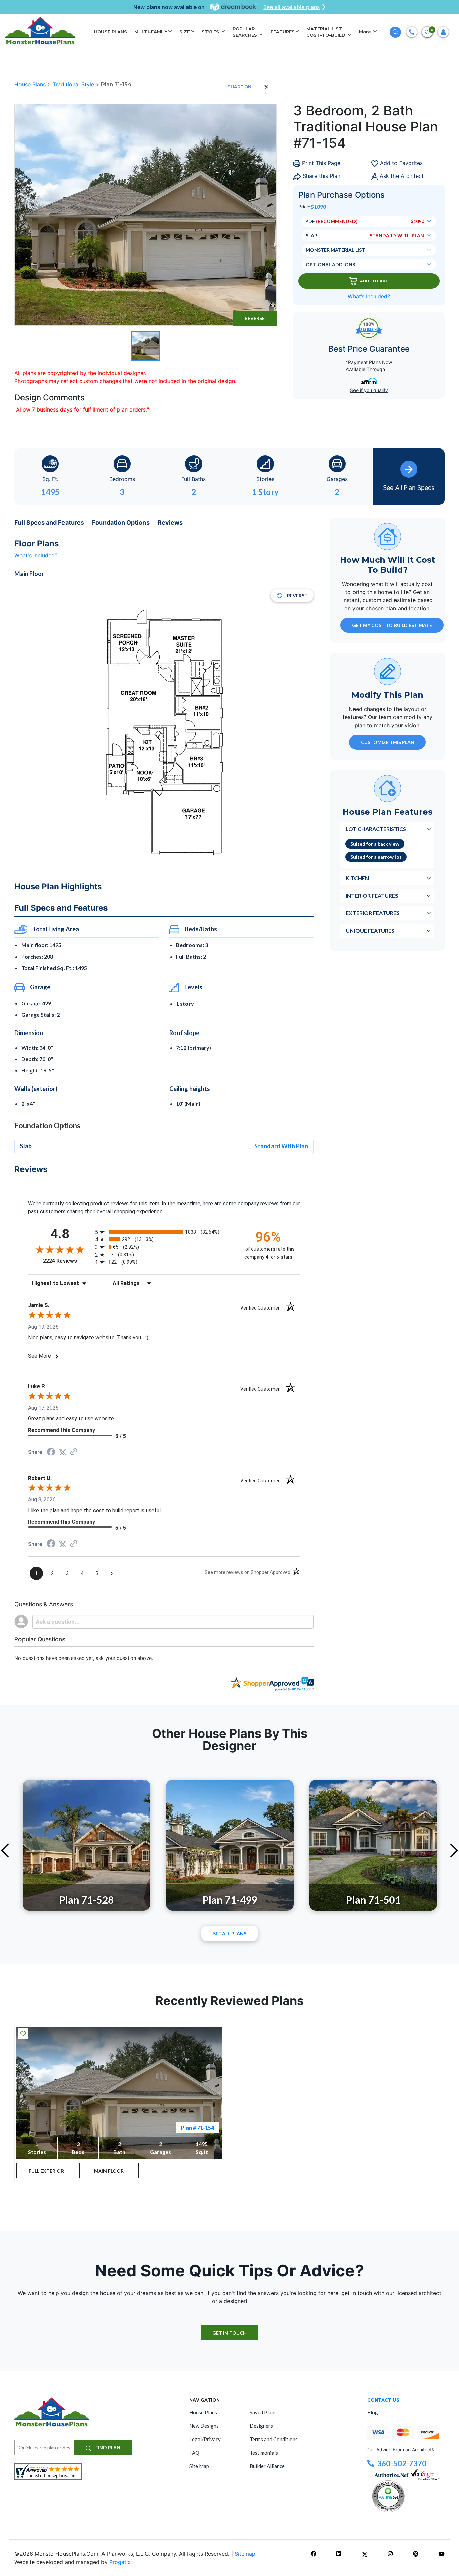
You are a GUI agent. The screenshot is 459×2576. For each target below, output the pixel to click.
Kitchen (357, 878)
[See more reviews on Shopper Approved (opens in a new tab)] (74, 1452)
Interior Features (372, 895)
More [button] (366, 32)
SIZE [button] (185, 32)
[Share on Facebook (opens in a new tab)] (51, 1453)
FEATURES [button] (283, 32)
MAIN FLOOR (109, 2171)
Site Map (199, 2466)
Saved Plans (263, 2412)
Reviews (170, 523)
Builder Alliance (267, 2466)
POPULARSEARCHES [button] (245, 32)
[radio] (164, 1232)
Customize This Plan (388, 742)
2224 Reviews (67, 1261)
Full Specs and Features (49, 523)
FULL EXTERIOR (46, 2171)
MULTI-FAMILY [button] (151, 32)
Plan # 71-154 (198, 2127)
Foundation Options (121, 523)
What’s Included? (369, 296)
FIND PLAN (107, 2447)
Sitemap (245, 2554)
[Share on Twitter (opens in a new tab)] (62, 1452)
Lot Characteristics (376, 829)
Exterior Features (373, 913)
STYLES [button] (211, 32)
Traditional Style (74, 84)
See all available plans (291, 7)
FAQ (194, 2453)
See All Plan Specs (409, 488)
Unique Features (370, 930)
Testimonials (264, 2453)
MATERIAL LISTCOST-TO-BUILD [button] (327, 32)
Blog (373, 2412)
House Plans (31, 84)
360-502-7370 (402, 2464)
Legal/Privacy (205, 2439)
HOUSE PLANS (111, 32)
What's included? (36, 555)
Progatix (120, 2562)
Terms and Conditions (274, 2439)
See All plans (230, 1933)
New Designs (204, 2426)
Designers (261, 2426)
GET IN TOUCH (229, 2333)
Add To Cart (374, 281)
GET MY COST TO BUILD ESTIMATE (392, 625)
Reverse (255, 318)
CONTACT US (383, 2400)
